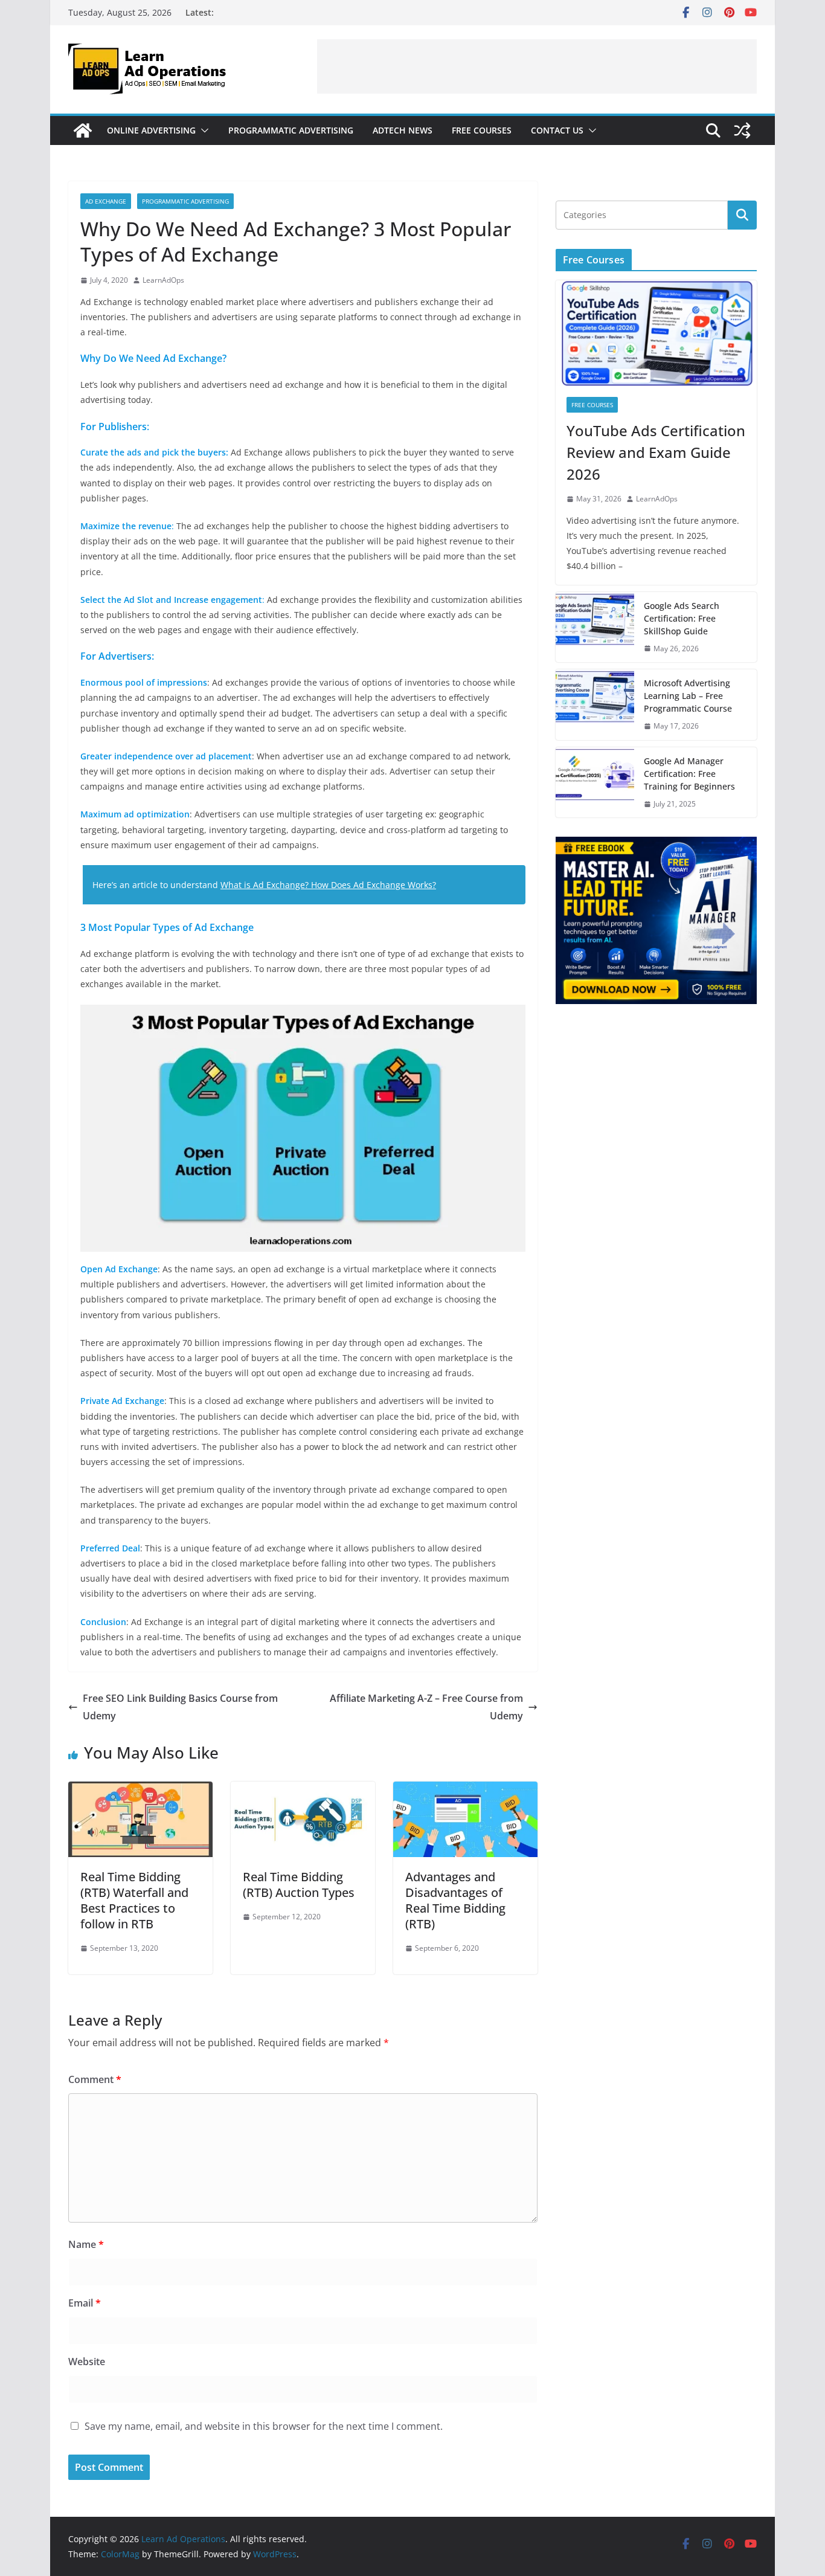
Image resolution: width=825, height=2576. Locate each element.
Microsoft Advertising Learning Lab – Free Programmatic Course (688, 696)
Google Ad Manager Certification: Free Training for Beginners (689, 774)
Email (85, 2303)
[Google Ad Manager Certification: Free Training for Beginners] (595, 783)
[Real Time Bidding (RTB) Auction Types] (303, 1790)
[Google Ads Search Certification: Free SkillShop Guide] (595, 627)
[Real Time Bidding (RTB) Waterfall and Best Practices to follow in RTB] (140, 1790)
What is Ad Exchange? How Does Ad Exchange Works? (328, 885)
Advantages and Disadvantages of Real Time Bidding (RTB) (455, 1900)
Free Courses (482, 130)
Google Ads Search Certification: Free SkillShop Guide (682, 618)
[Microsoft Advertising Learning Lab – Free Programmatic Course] (595, 705)
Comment (95, 2079)
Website (87, 2362)
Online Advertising (151, 130)
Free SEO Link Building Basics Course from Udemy (180, 1707)
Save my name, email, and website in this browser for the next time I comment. (264, 2426)
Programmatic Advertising (291, 130)
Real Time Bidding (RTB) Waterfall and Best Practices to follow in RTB (134, 1900)
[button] (202, 130)
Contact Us (557, 130)
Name (86, 2244)
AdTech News (403, 130)
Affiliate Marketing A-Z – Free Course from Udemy (426, 1707)
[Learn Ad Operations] (83, 130)
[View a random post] (742, 130)
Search (742, 215)
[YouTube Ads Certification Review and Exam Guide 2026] (656, 333)
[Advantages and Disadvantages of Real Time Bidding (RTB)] (465, 1790)
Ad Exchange (106, 201)
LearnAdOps (163, 280)
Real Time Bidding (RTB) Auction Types (299, 1885)
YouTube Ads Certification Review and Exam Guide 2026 (656, 452)
